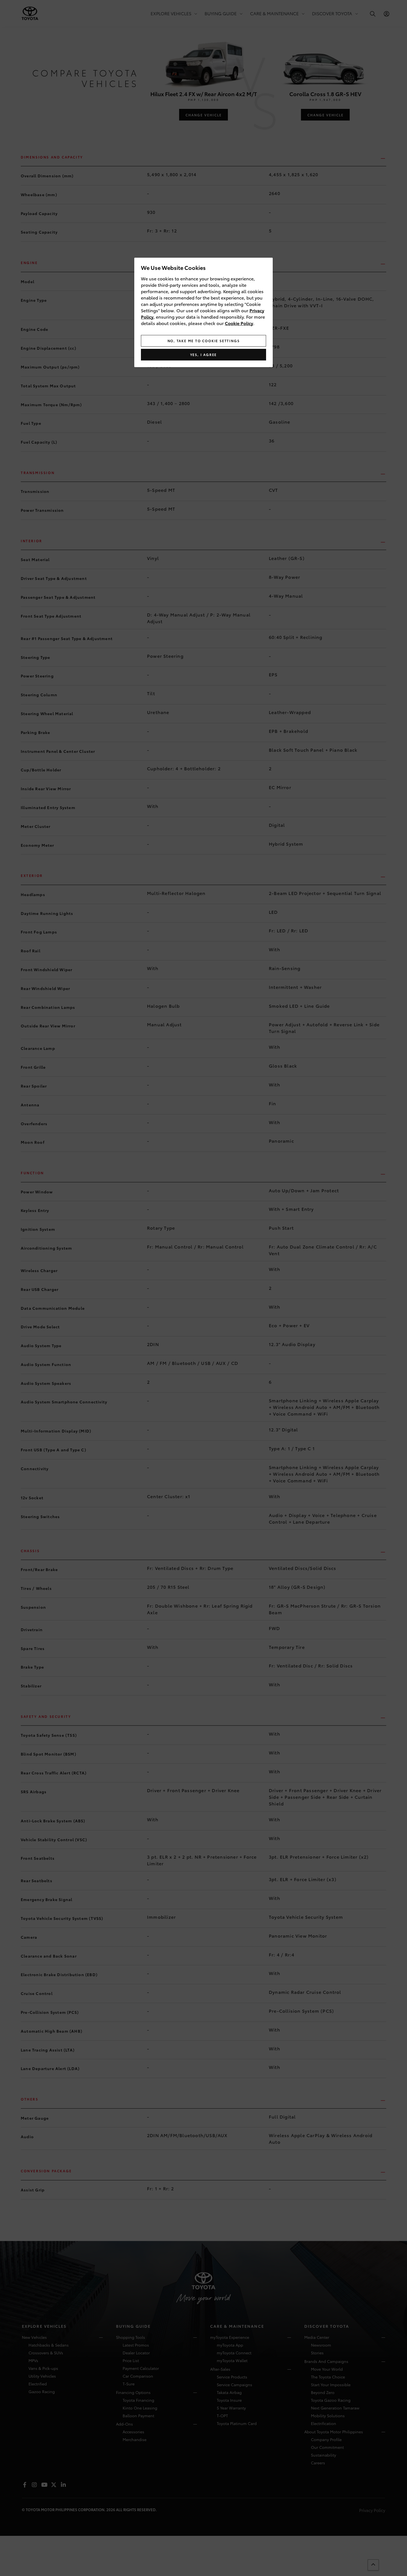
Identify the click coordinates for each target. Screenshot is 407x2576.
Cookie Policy (239, 323)
